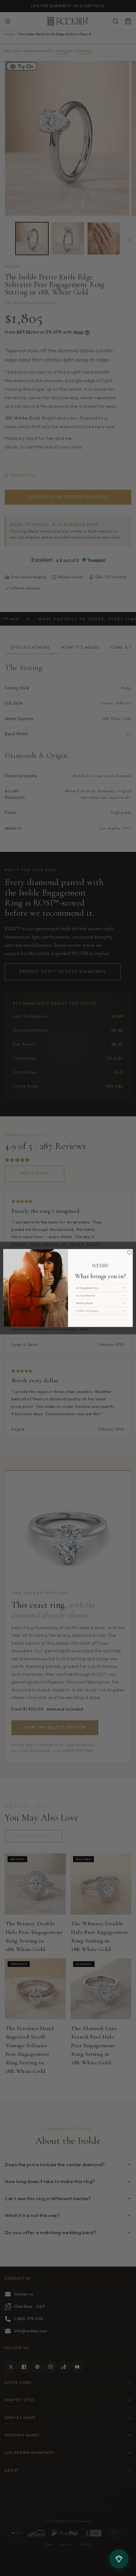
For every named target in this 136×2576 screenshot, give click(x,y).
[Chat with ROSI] (119, 2559)
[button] (100, 1288)
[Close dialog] (130, 1252)
